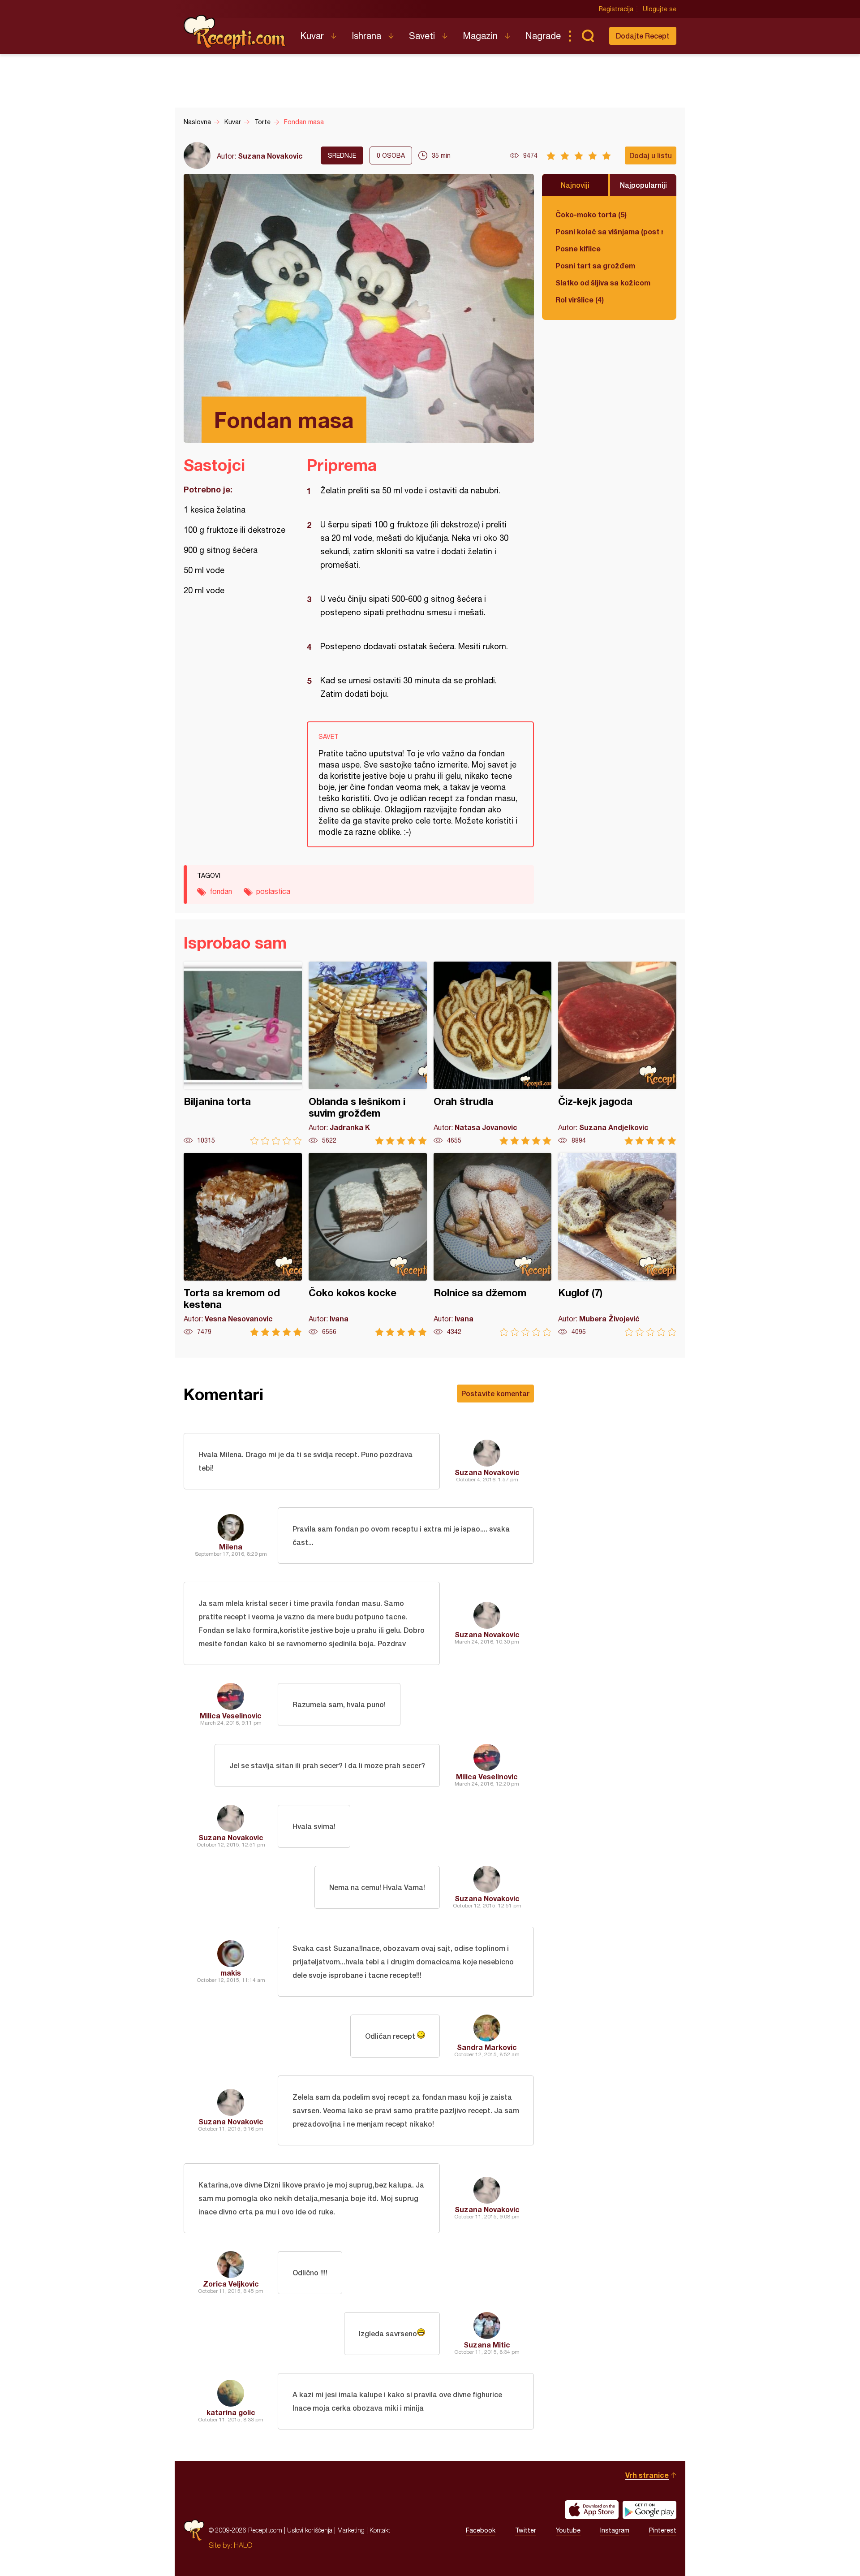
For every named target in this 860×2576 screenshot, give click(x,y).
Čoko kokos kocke (368, 1245)
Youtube (568, 2530)
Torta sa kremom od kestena (243, 1245)
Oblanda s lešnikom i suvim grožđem (368, 1053)
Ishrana (366, 36)
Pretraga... (588, 36)
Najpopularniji (643, 185)
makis (231, 1973)
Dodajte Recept (643, 36)
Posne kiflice (578, 248)
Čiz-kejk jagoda (617, 1053)
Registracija (616, 9)
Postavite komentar (495, 1393)
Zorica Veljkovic (231, 2284)
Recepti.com (235, 32)
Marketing (351, 2530)
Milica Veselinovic (231, 1715)
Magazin (480, 36)
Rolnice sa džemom (493, 1245)
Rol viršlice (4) (580, 300)
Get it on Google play (649, 2510)
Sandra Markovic (487, 2047)
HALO (243, 2545)
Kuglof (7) (617, 1245)
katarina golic (231, 2412)
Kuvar (312, 36)
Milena (231, 1547)
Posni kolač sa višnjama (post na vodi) (609, 231)
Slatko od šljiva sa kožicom (603, 283)
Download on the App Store (592, 2510)
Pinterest (663, 2530)
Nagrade (543, 36)
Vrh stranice (647, 2475)
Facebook (481, 2530)
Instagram (615, 2530)
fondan (221, 891)
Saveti (422, 36)
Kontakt (380, 2530)
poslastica (273, 891)
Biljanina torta (243, 1053)
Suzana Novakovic (270, 156)
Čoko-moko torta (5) (591, 214)
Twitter (526, 2530)
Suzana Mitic (487, 2345)
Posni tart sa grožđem (595, 265)
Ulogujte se (660, 9)
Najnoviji (575, 185)
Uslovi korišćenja (310, 2530)
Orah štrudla (493, 1053)
